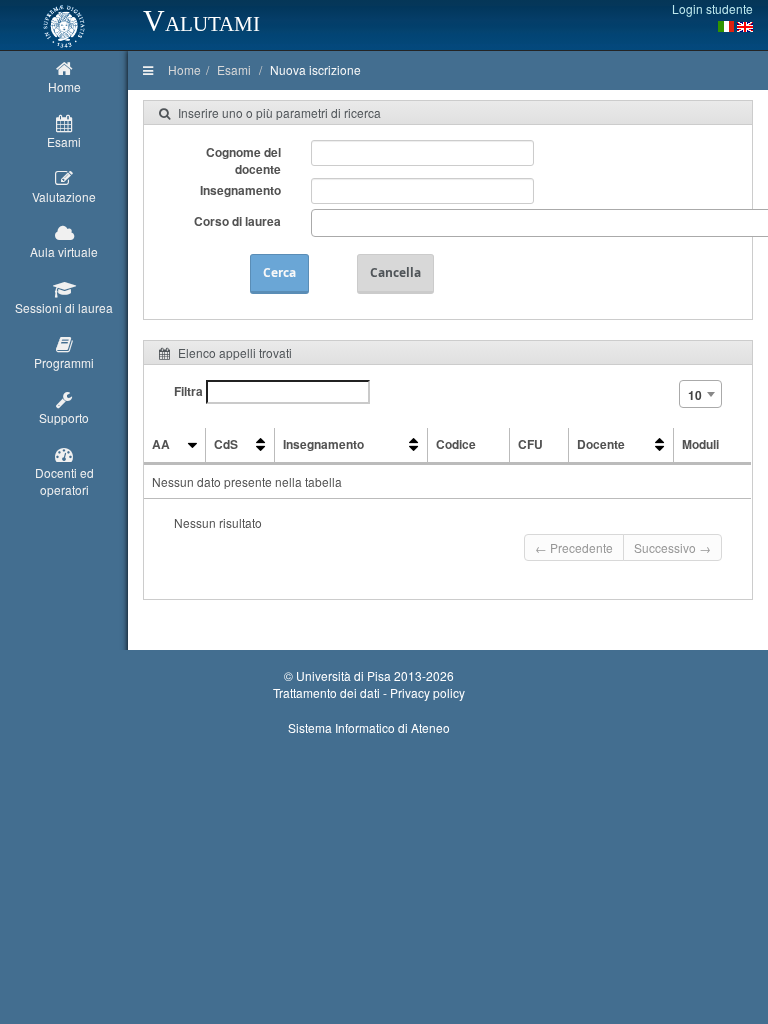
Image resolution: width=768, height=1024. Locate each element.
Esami (234, 69)
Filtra (190, 391)
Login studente (712, 8)
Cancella (395, 272)
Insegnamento (240, 190)
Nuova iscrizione (315, 69)
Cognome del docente (243, 160)
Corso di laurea (237, 221)
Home (184, 69)
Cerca (279, 272)
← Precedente (574, 547)
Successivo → (672, 547)
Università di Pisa (343, 675)
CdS (226, 444)
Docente (601, 444)
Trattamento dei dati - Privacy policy (369, 692)
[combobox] (700, 394)
